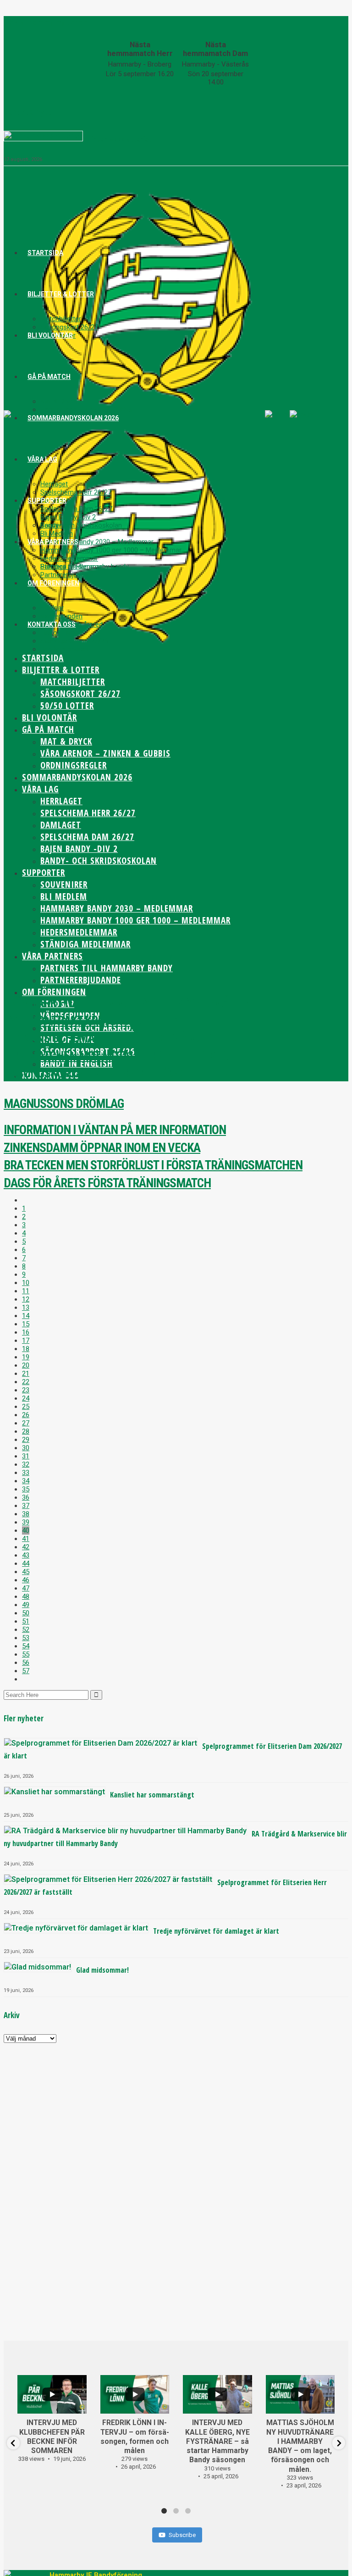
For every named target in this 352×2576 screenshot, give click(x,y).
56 (26, 1663)
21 (26, 1374)
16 (26, 1332)
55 (26, 1654)
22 (26, 1382)
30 (26, 1448)
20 (26, 1365)
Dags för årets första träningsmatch (107, 1183)
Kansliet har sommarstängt (152, 1795)
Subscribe (182, 2535)
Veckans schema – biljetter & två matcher (120, 1038)
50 (26, 1613)
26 (26, 1415)
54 (26, 1646)
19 (26, 1357)
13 (26, 1307)
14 (26, 1316)
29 (26, 1440)
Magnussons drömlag (64, 1104)
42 (26, 1547)
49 (26, 1605)
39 (26, 1522)
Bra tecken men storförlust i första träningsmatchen (153, 1165)
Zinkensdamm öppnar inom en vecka (102, 1148)
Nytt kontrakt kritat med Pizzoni (93, 1021)
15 (26, 1324)
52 (26, 1630)
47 (26, 1588)
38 (26, 1514)
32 (26, 1464)
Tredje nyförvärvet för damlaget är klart (216, 1931)
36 (26, 1497)
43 (26, 1555)
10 (26, 1283)
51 (26, 1621)
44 (26, 1563)
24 (26, 1398)
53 (26, 1638)
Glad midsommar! (102, 1970)
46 (26, 1580)
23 (26, 1390)
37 (26, 1506)
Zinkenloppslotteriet (120, 139)
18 (26, 1349)
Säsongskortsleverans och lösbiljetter (116, 1074)
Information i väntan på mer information (115, 1130)
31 (26, 1456)
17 (26, 1341)
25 (26, 1407)
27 (26, 1423)
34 (26, 1481)
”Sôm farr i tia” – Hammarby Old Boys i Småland (130, 1003)
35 (26, 1489)
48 (26, 1597)
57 (26, 1671)
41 (26, 1539)
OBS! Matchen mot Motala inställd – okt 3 (116, 1056)
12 (26, 1299)
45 (26, 1572)
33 (26, 1473)
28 (26, 1431)
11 (26, 1291)
